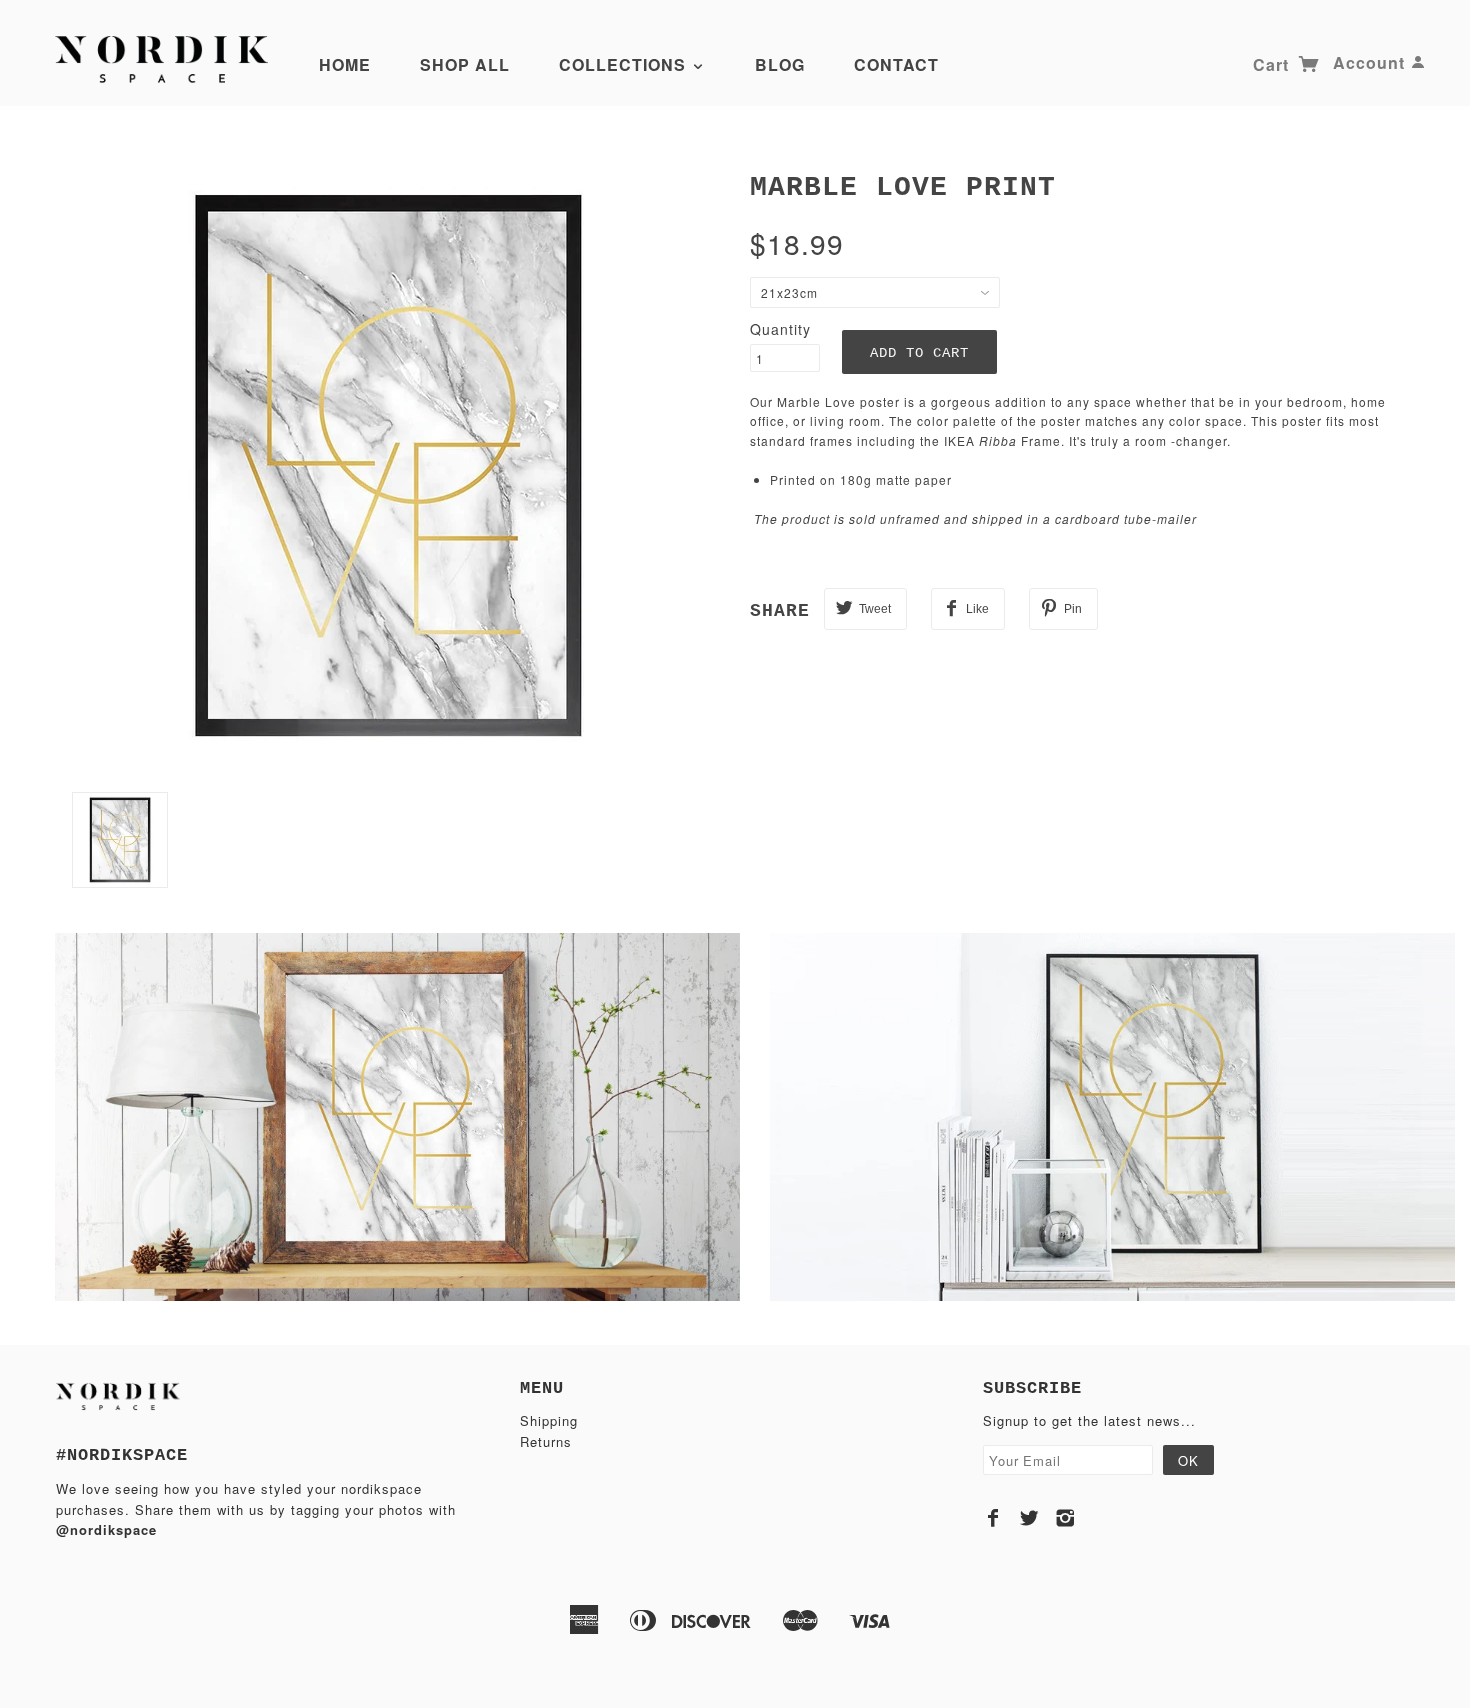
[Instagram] (1065, 1518)
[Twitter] (1029, 1518)
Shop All (465, 64)
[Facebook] (993, 1518)
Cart (1273, 64)
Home (345, 64)
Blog (780, 64)
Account (1369, 62)
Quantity (780, 329)
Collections (625, 64)
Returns (546, 1441)
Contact (896, 64)
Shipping (549, 1420)
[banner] (167, 58)
